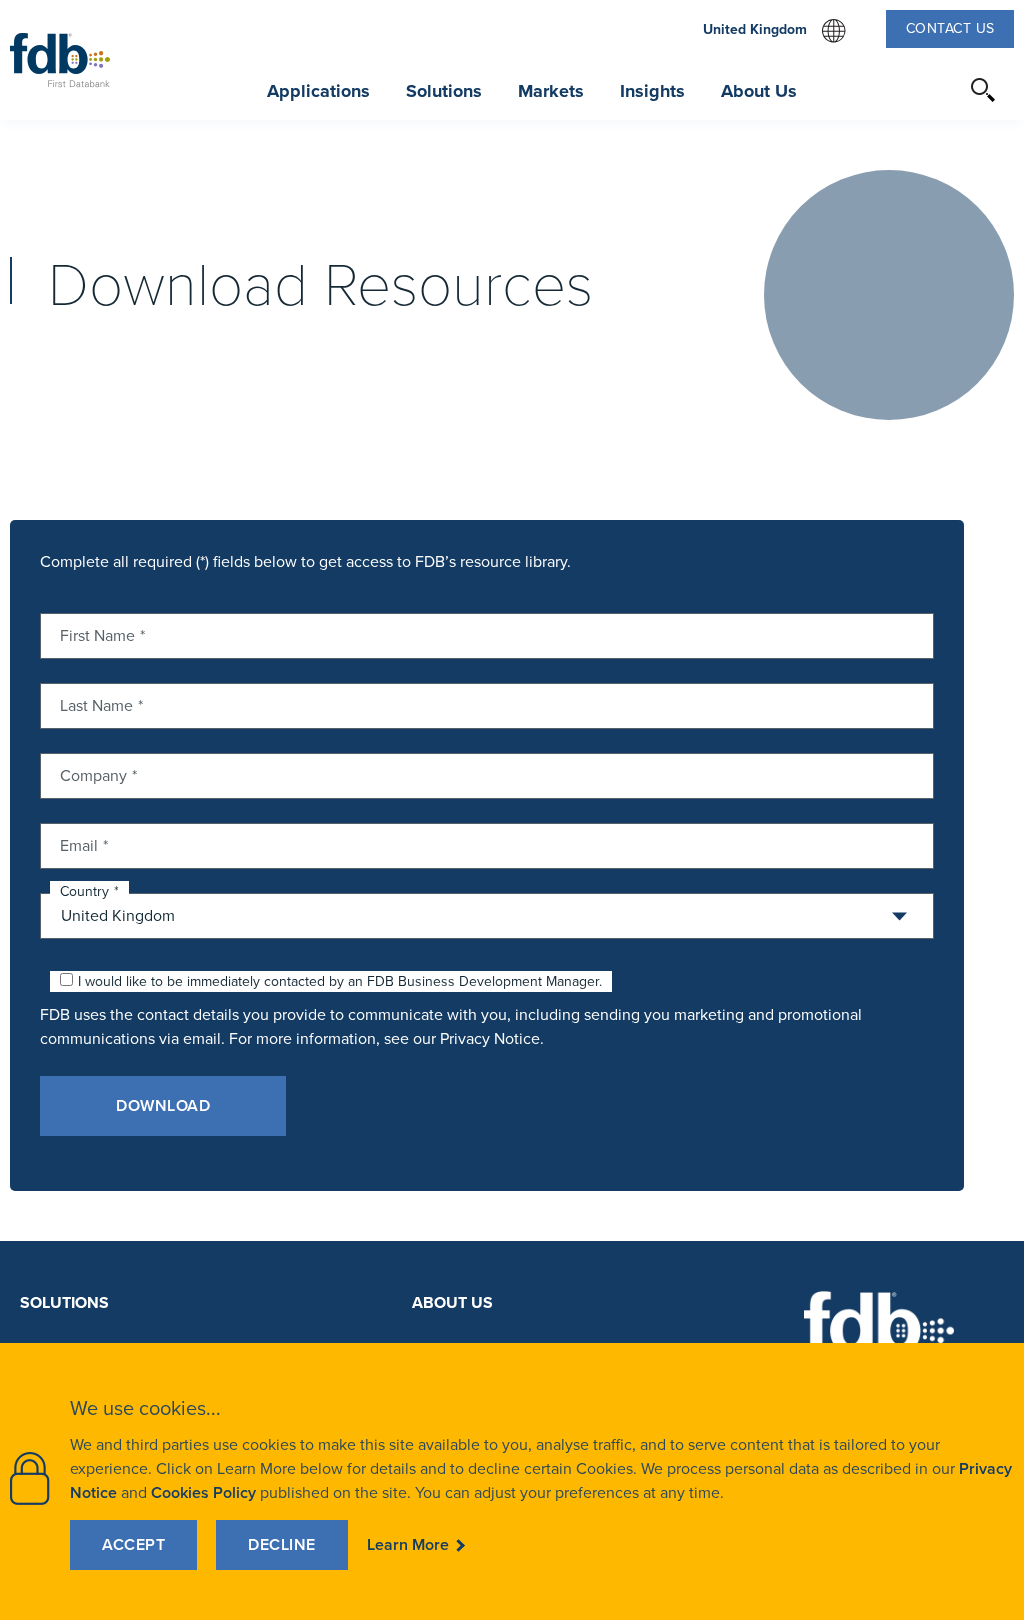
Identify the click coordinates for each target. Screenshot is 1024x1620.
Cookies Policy (203, 1492)
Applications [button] (318, 91)
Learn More (408, 1544)
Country (84, 891)
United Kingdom (774, 31)
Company (93, 774)
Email (79, 844)
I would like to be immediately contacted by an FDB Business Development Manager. (340, 981)
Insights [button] (652, 91)
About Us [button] (759, 91)
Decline (282, 1544)
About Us (452, 1302)
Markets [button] (551, 91)
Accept (133, 1544)
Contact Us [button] (950, 28)
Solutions (64, 1302)
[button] (984, 90)
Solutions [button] (444, 91)
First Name (97, 634)
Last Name (96, 704)
